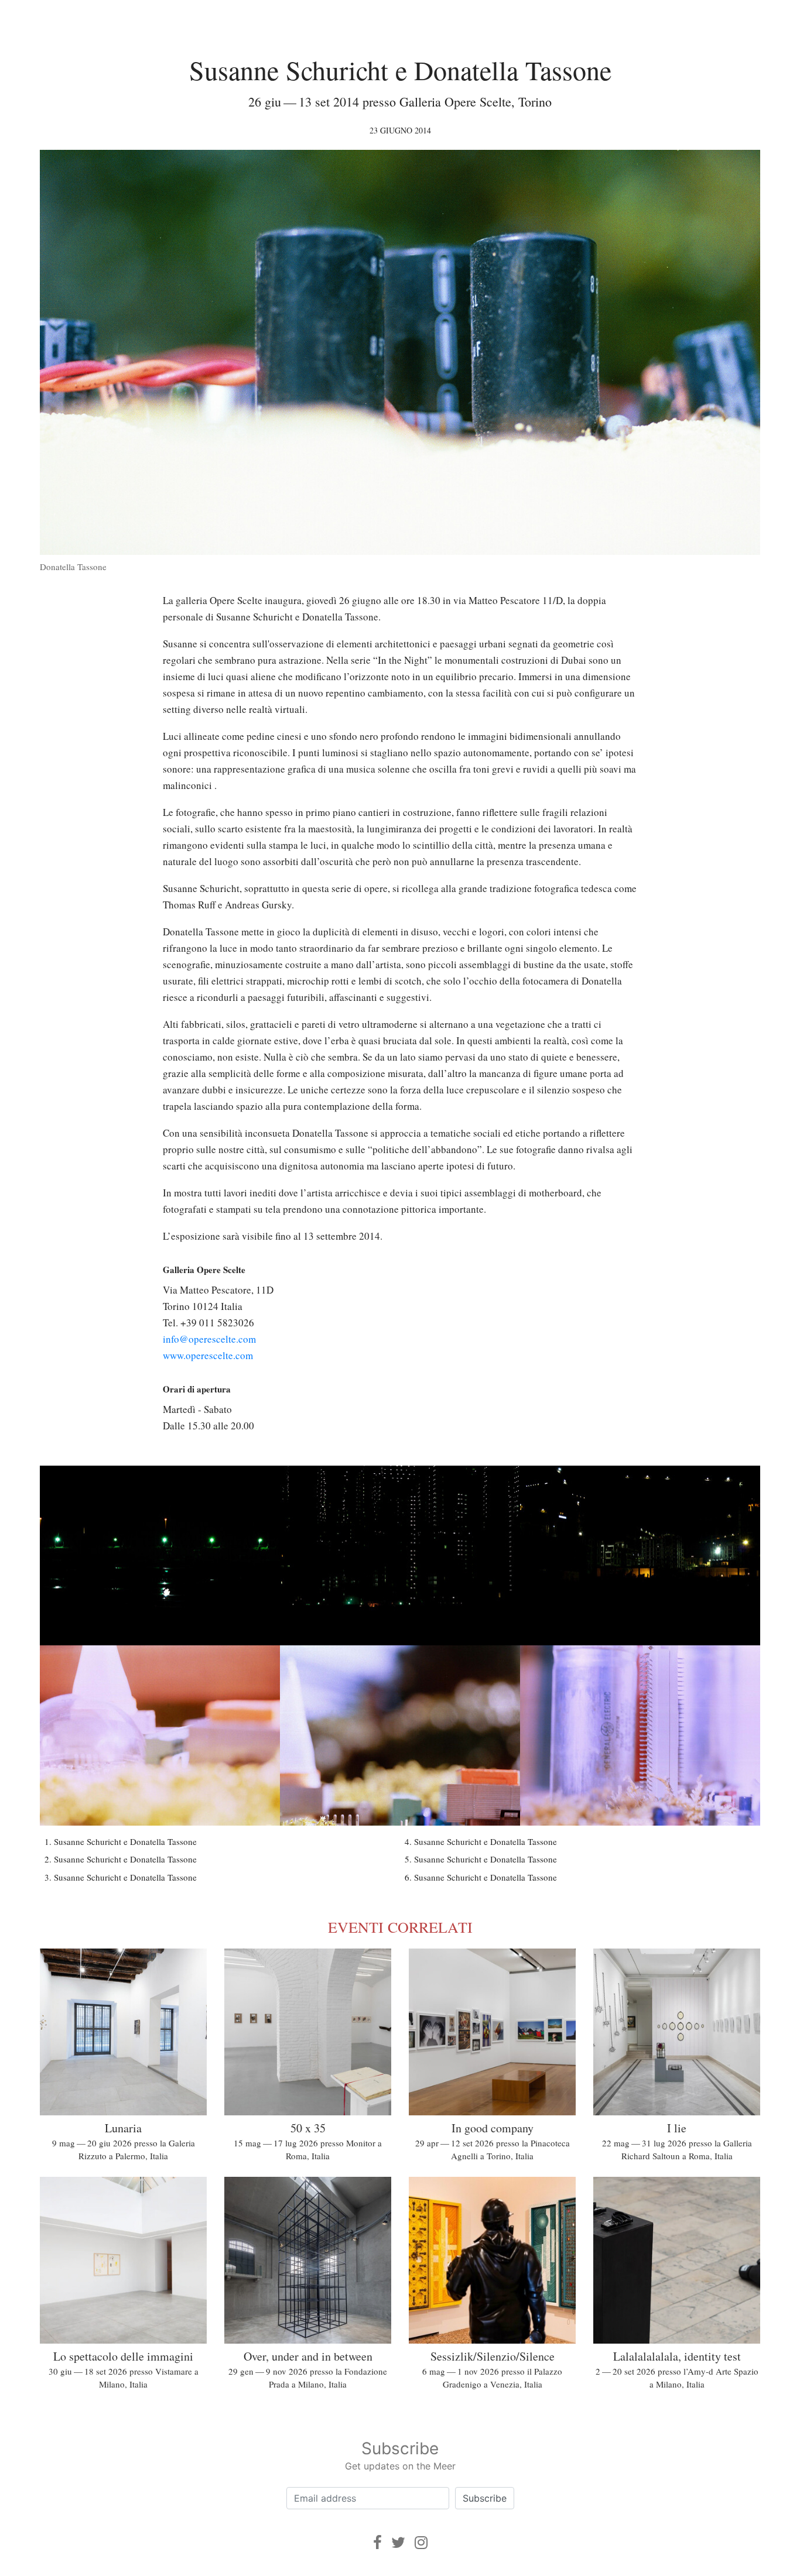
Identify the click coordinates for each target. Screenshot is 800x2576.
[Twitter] (398, 2542)
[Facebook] (377, 2542)
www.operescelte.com (208, 1355)
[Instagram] (421, 2542)
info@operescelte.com (209, 1339)
